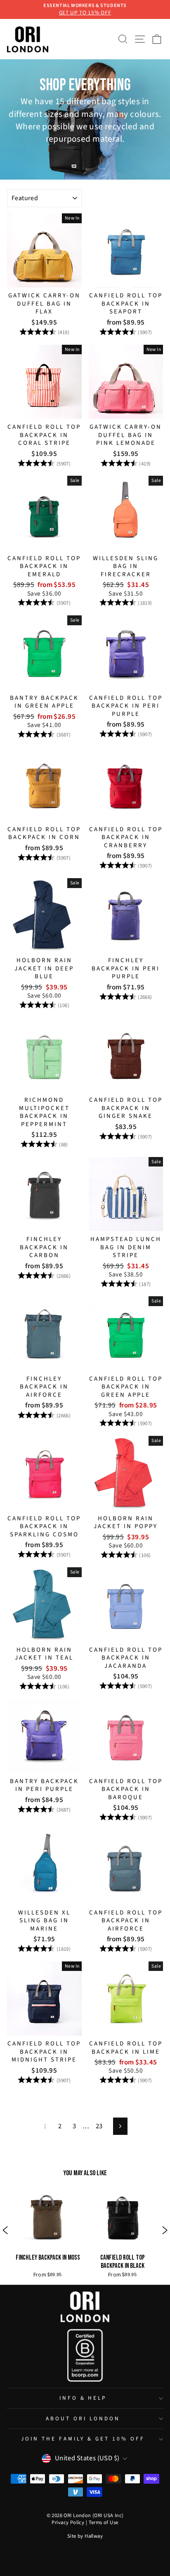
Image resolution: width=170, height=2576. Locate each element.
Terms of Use (104, 2522)
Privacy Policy (68, 2522)
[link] (48, 2231)
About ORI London (83, 2418)
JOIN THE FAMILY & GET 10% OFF (83, 2439)
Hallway (94, 2536)
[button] (5, 2231)
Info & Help (83, 2398)
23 (99, 2126)
